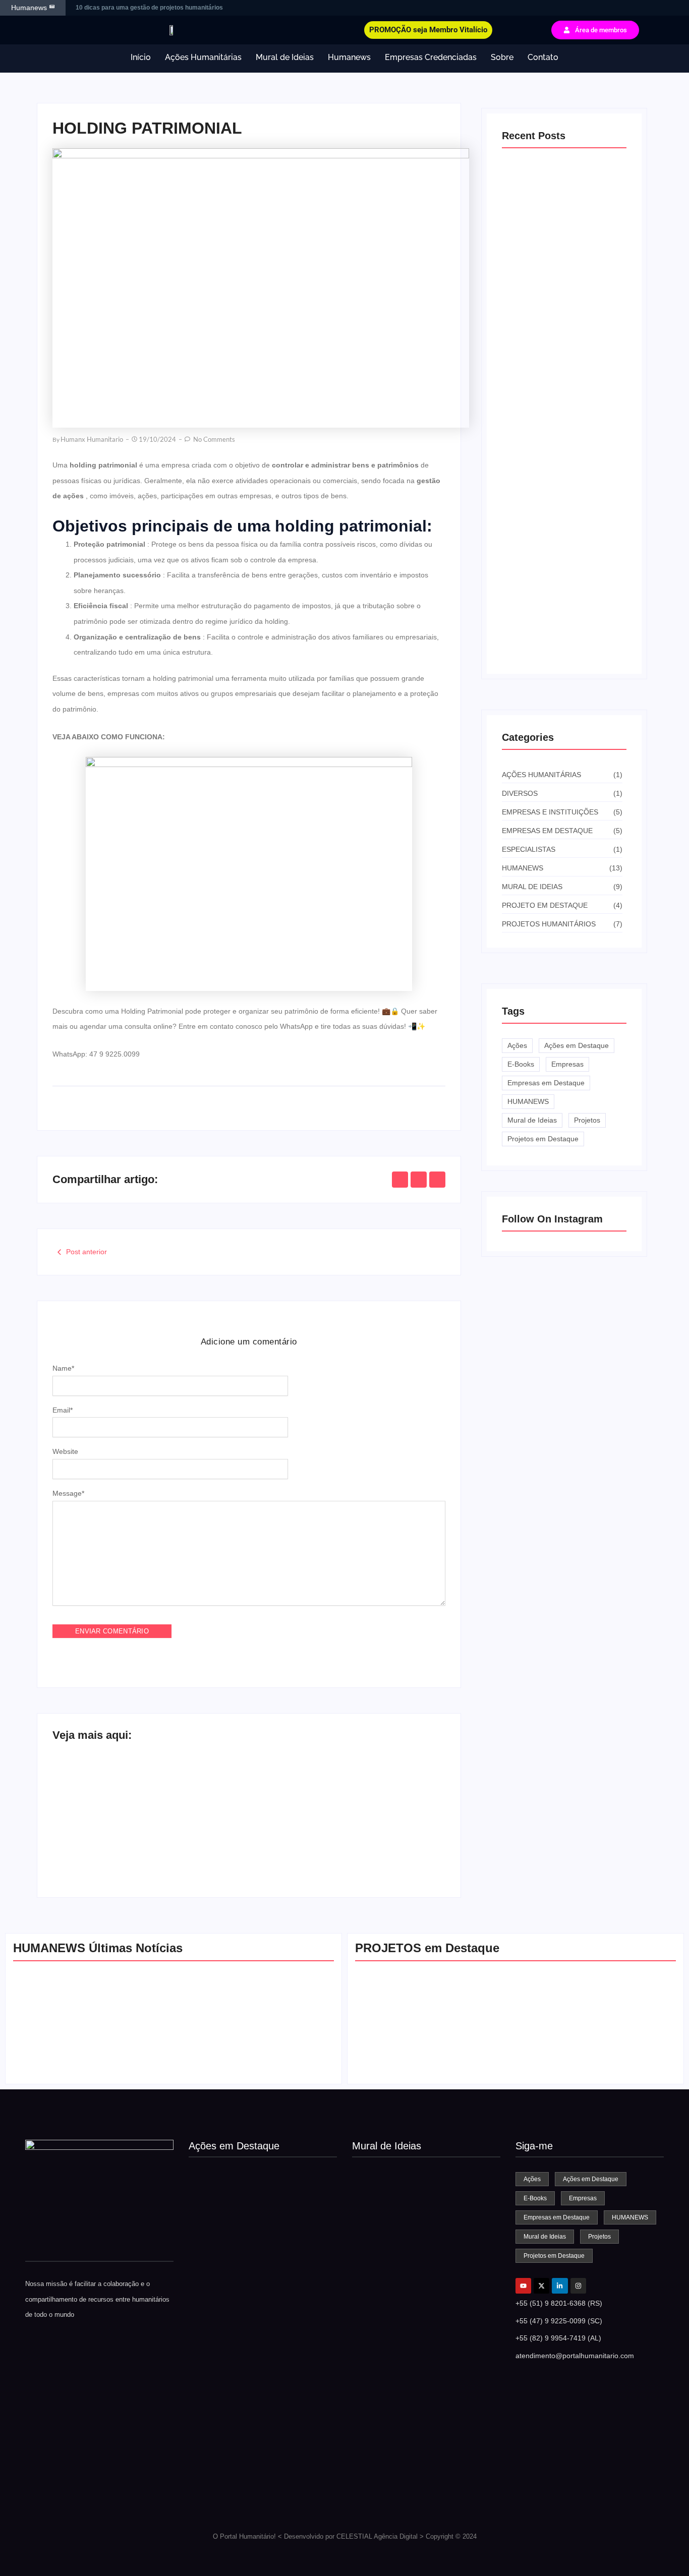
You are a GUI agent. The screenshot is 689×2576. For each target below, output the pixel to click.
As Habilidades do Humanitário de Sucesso (253, 2062)
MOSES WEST (376, 2278)
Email (63, 1410)
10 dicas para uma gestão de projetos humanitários (150, 8)
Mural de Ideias (285, 57)
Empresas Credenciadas (431, 57)
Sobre (502, 57)
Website (65, 1451)
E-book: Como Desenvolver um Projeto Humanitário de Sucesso (556, 632)
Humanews (349, 57)
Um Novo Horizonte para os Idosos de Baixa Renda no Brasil (431, 2062)
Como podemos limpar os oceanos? (410, 2389)
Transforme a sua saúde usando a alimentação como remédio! (329, 1833)
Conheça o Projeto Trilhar (393, 2500)
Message (68, 1493)
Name (63, 1368)
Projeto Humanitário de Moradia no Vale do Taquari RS (591, 2062)
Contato (543, 57)
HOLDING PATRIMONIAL (115, 1838)
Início (141, 57)
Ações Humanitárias (203, 57)
